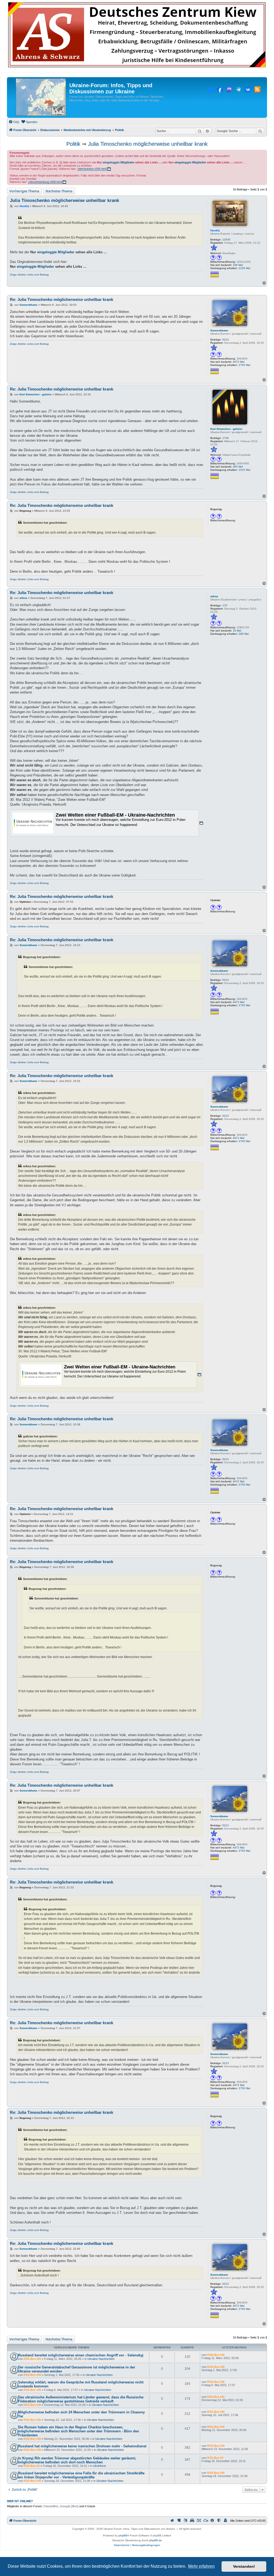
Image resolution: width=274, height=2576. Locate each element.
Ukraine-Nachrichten (101, 2359)
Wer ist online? (20, 2501)
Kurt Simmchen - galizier (226, 429)
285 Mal (238, 467)
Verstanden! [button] (244, 2566)
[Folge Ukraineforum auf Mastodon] (229, 90)
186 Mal (238, 265)
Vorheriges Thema (24, 191)
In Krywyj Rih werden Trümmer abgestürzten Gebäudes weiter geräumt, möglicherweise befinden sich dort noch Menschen (77, 2460)
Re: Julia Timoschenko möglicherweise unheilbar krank (62, 299)
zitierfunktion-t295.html (92, 169)
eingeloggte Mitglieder (119, 162)
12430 (226, 240)
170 (225, 605)
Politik (73, 144)
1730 (226, 438)
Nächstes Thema (59, 191)
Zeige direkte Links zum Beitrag (29, 275)
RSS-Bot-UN (32, 2359)
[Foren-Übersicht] (41, 97)
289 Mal (244, 634)
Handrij (215, 230)
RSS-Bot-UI (32, 2466)
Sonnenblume (219, 330)
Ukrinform (100, 2466)
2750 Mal (244, 365)
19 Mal (237, 631)
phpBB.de (156, 2540)
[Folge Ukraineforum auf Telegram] (239, 90)
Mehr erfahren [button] (201, 2566)
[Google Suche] (260, 131)
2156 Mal (244, 268)
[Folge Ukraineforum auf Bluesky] (211, 90)
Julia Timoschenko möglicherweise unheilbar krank (148, 144)
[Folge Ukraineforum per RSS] (257, 90)
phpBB (123, 2535)
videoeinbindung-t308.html (45, 182)
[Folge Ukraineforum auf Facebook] (220, 90)
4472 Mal (239, 362)
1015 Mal (244, 470)
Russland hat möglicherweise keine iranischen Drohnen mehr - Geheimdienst (82, 2446)
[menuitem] (14, 122)
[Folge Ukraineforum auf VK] (248, 90)
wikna (214, 596)
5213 (226, 340)
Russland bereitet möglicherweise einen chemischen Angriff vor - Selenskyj (81, 2355)
